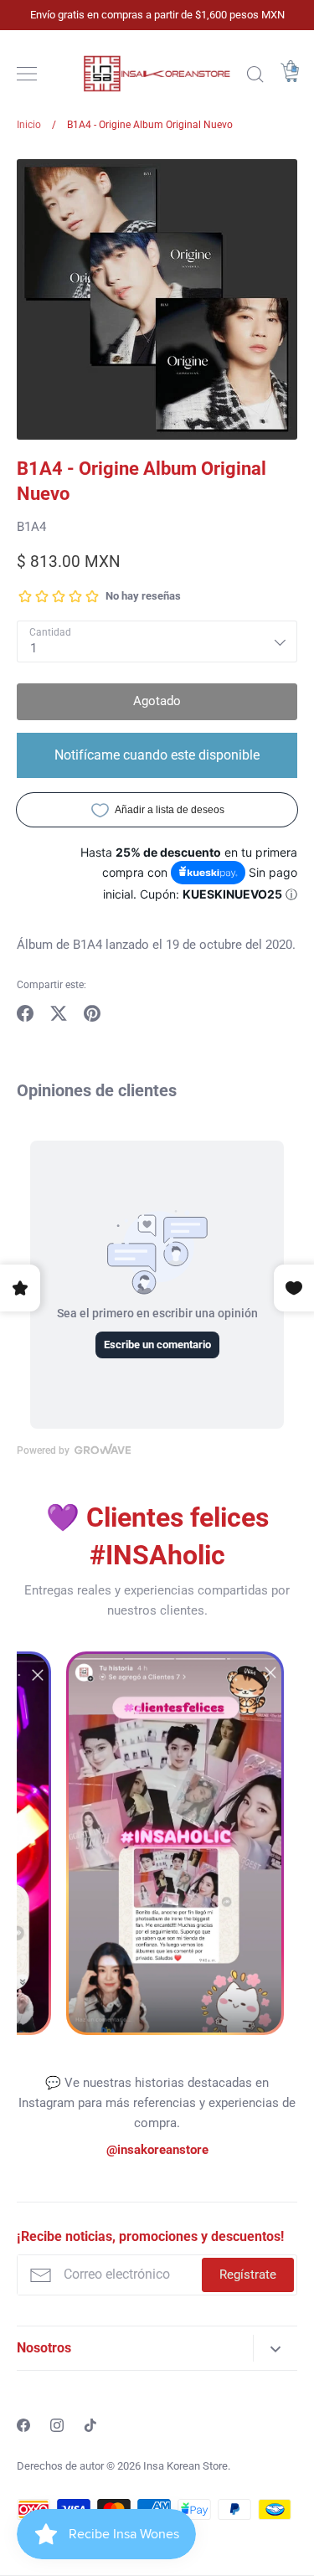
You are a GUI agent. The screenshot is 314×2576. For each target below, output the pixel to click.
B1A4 (31, 527)
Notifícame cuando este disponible (157, 755)
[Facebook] (23, 2425)
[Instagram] (57, 2425)
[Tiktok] (90, 2425)
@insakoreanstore (157, 2150)
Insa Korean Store (185, 2466)
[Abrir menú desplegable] (275, 2348)
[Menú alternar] (27, 74)
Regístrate (248, 2275)
